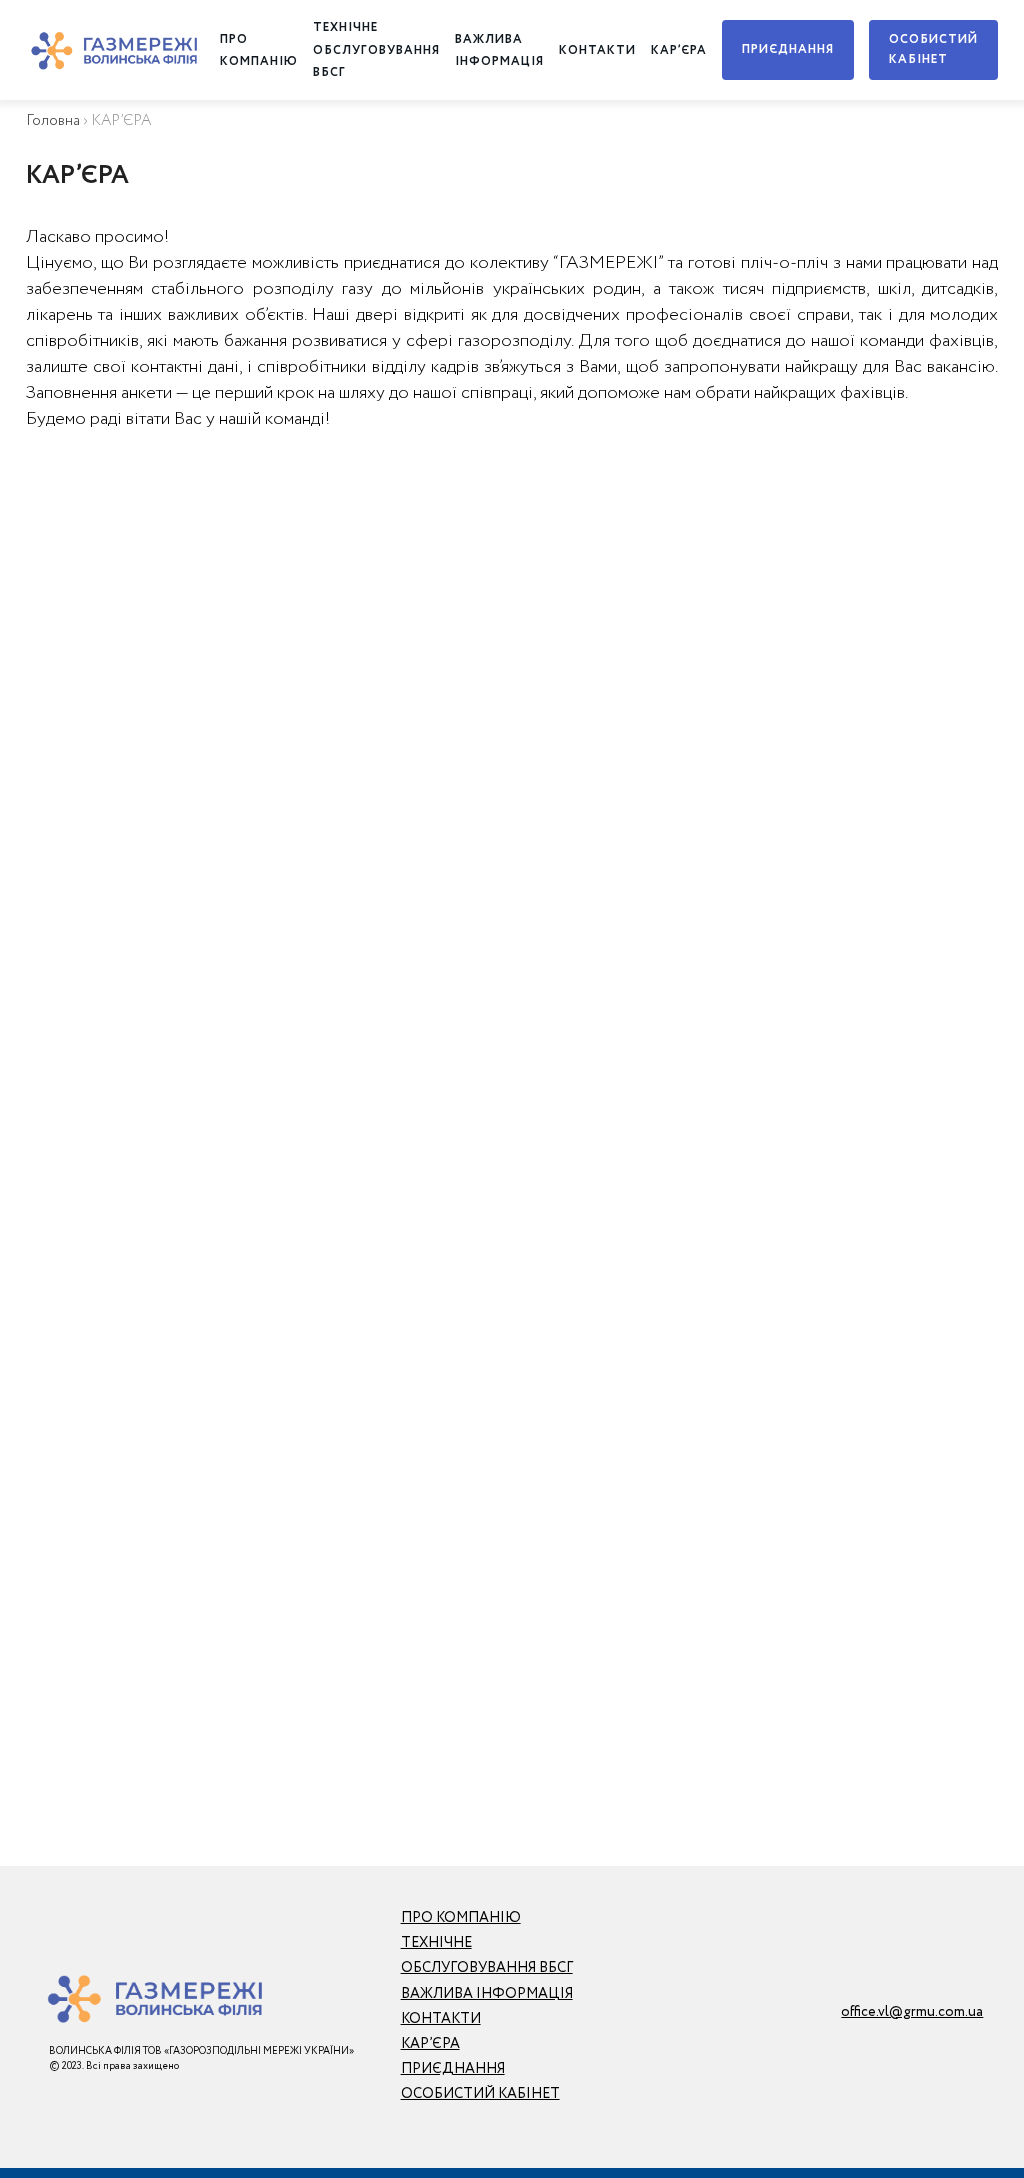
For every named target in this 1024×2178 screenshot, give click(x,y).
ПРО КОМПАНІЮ (461, 1918)
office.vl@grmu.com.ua (912, 2012)
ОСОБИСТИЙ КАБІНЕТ (933, 49)
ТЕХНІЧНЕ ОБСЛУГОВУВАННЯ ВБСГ (376, 50)
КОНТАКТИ (597, 50)
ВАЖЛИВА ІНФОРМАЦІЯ (487, 1994)
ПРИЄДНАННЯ (788, 49)
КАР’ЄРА (679, 50)
